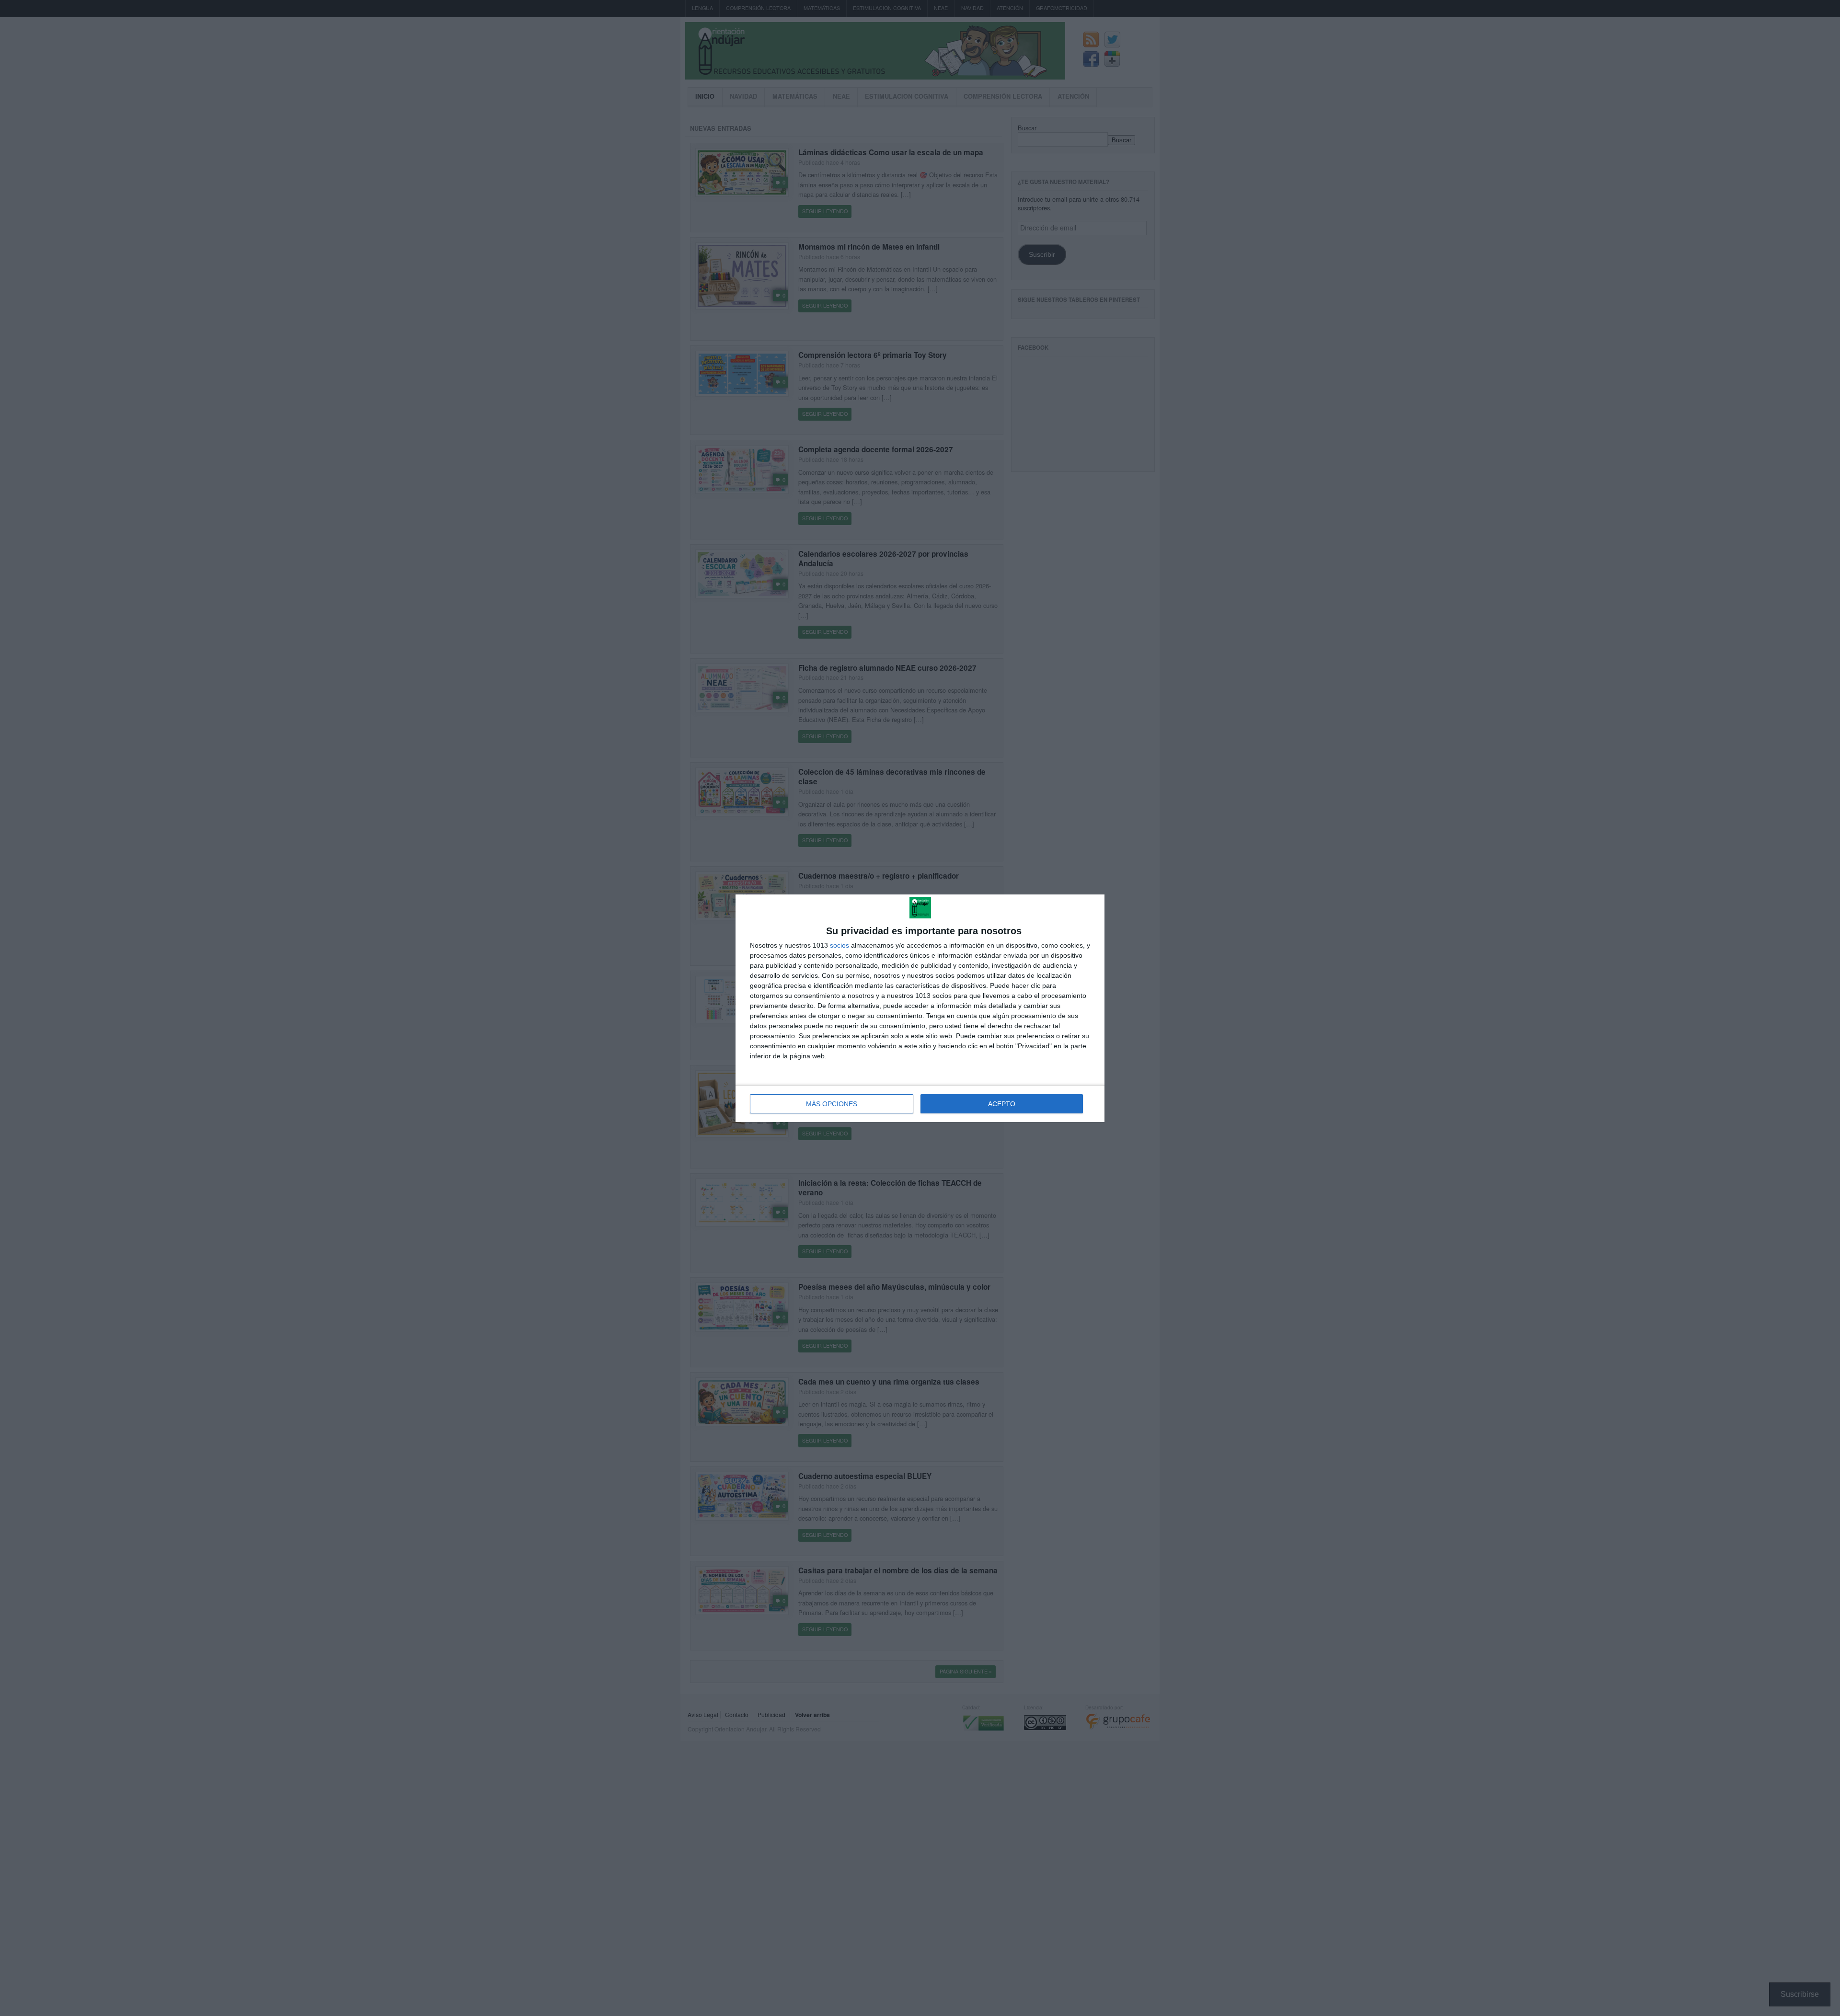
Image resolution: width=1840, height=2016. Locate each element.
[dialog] (920, 1008)
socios (839, 945)
